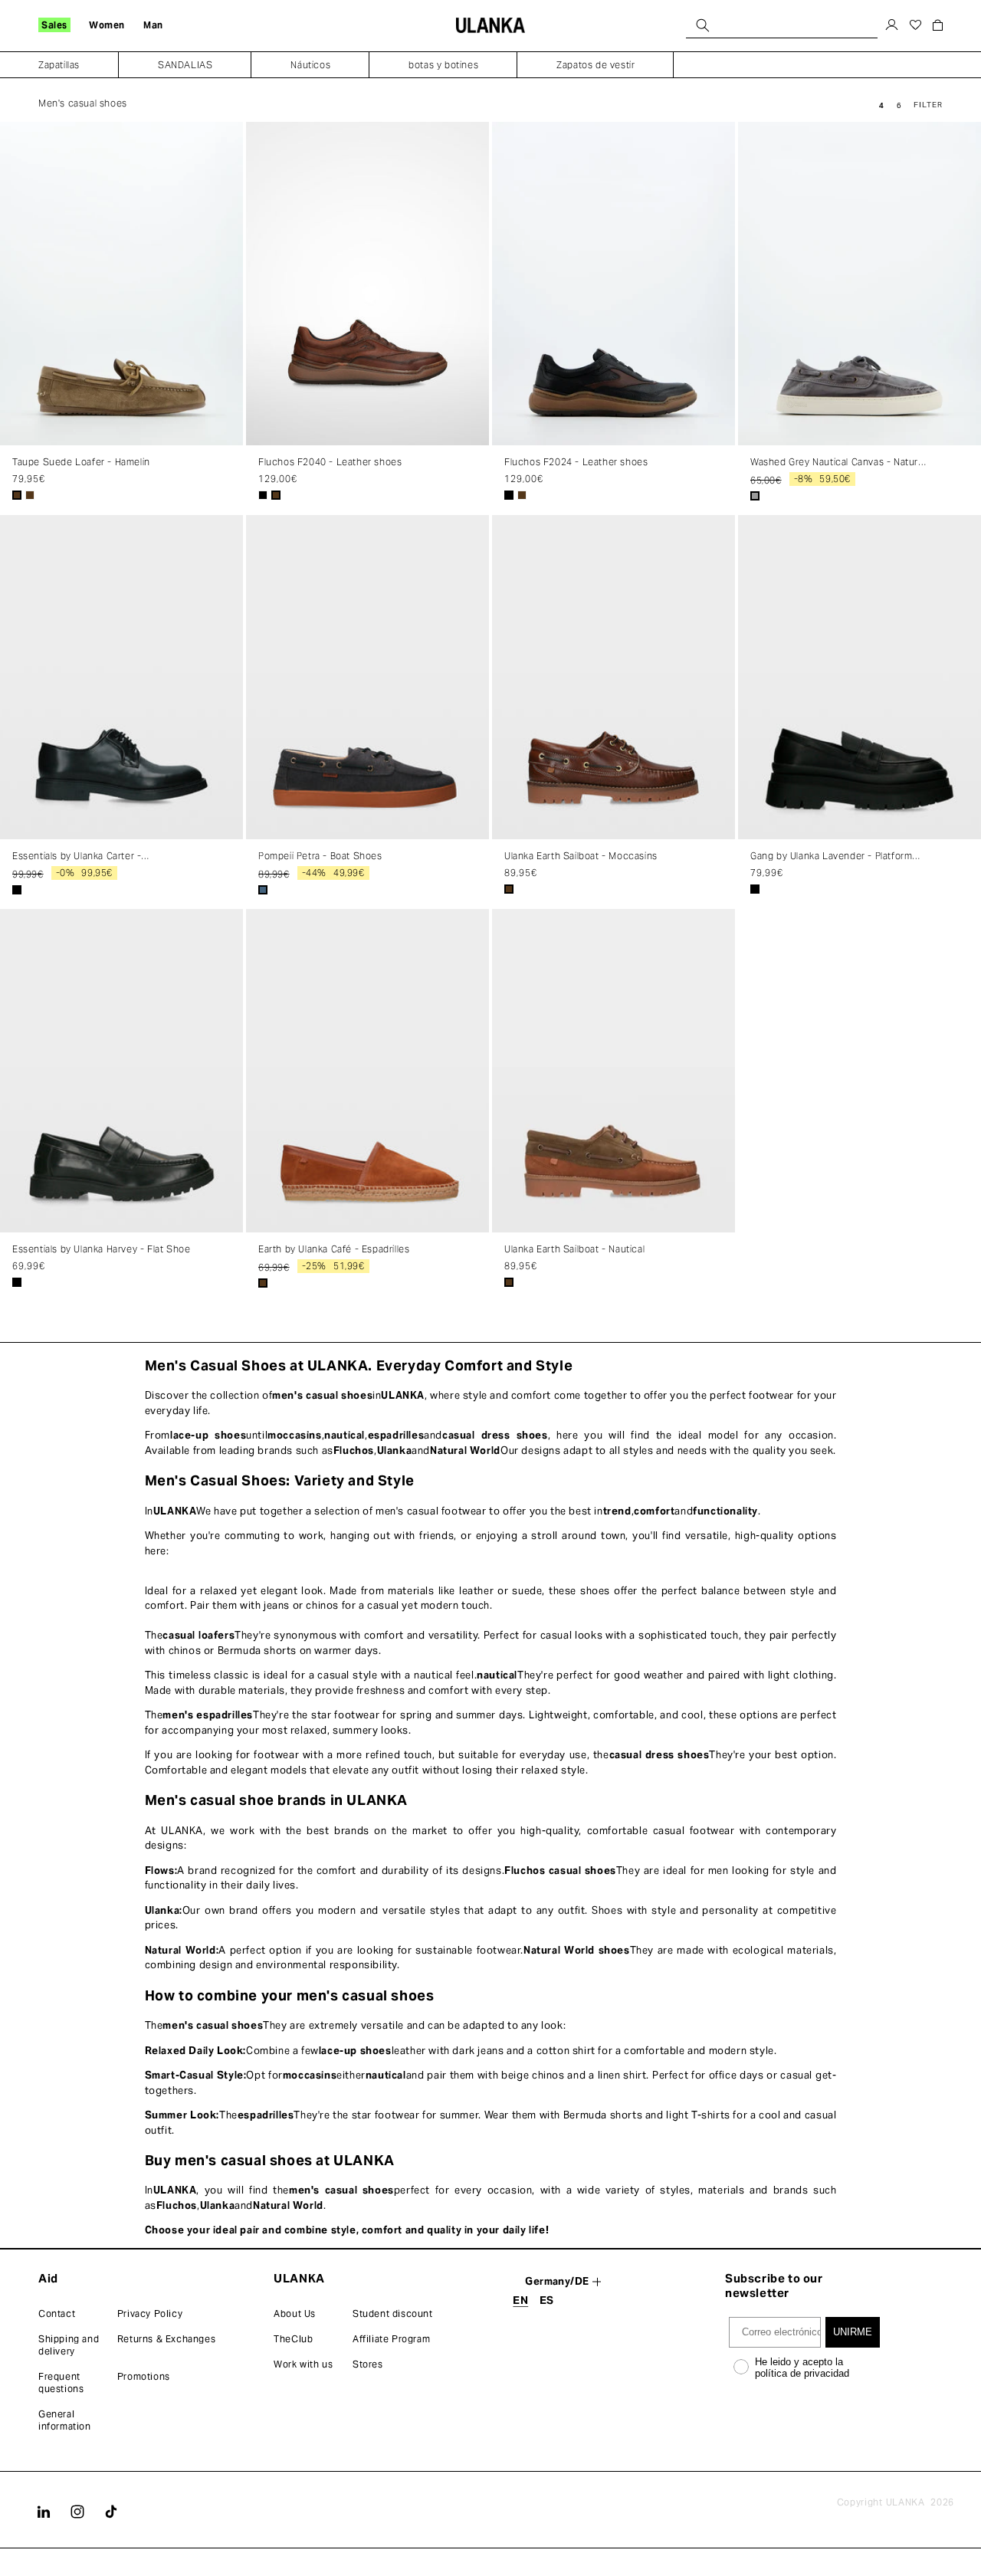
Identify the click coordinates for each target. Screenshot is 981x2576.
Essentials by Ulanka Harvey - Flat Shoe (101, 1249)
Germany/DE (557, 2281)
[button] (54, 25)
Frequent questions (61, 2382)
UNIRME (853, 2332)
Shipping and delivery (69, 2345)
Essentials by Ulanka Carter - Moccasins (77, 856)
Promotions (144, 2376)
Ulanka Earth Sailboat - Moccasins (581, 856)
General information (65, 2420)
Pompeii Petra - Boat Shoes (320, 856)
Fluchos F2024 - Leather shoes (576, 462)
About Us (295, 2313)
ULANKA (906, 2502)
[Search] (703, 25)
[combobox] (782, 25)
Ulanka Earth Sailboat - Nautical (574, 1249)
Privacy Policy (150, 2313)
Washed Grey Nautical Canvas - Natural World (838, 462)
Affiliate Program (391, 2339)
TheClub (293, 2339)
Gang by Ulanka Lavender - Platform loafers (831, 856)
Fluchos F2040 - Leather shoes (330, 462)
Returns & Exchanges (166, 2339)
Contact (57, 2313)
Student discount (393, 2313)
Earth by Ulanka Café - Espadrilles (334, 1249)
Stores (368, 2364)
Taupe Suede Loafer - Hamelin (81, 462)
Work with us (303, 2364)
